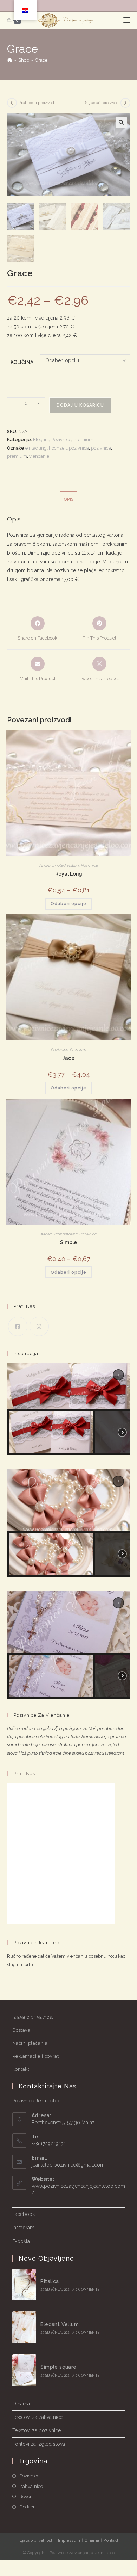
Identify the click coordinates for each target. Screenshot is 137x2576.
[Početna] (10, 60)
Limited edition (66, 865)
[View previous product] (12, 103)
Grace (41, 60)
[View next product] (125, 103)
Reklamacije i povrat (36, 2056)
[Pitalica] (24, 2285)
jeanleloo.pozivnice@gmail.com (68, 2165)
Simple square (58, 2367)
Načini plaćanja (30, 2043)
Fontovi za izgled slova (39, 2444)
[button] (121, 122)
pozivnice (101, 448)
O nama (21, 2404)
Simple (68, 1242)
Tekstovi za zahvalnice (37, 2417)
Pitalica (50, 2281)
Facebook (24, 2214)
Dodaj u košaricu (80, 405)
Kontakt (21, 2069)
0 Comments (87, 2289)
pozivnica (79, 448)
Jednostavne (66, 1234)
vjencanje (39, 456)
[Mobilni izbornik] (127, 20)
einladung (36, 448)
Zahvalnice (31, 2486)
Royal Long (69, 874)
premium (17, 456)
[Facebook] (18, 1326)
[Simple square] (24, 2370)
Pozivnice (61, 440)
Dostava (21, 2030)
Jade (68, 1058)
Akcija (45, 865)
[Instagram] (39, 1326)
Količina (22, 362)
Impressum (69, 2540)
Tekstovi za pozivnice (37, 2430)
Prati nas (24, 1774)
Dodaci (27, 2507)
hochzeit (58, 448)
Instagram (23, 2228)
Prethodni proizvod (36, 103)
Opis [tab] (69, 499)
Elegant (41, 440)
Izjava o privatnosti (34, 2017)
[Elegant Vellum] (24, 2327)
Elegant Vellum (60, 2324)
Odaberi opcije (68, 904)
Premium (83, 440)
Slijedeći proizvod (102, 103)
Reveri (26, 2497)
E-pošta (21, 2241)
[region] (69, 1409)
